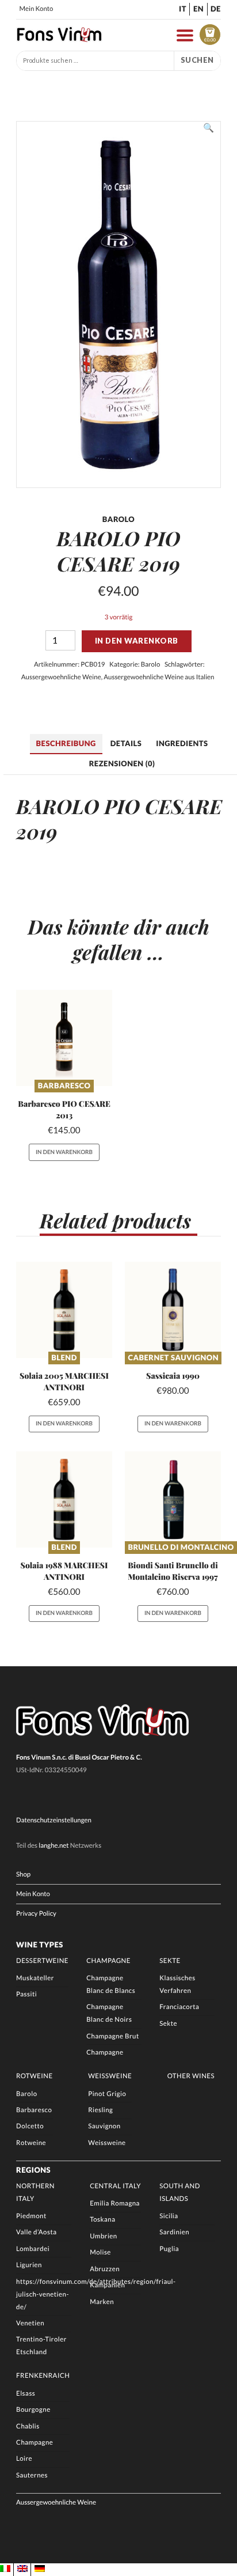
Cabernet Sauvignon (173, 1357)
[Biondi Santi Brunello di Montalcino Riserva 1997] (173, 1499)
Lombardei (33, 2249)
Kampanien (107, 2285)
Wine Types (40, 1945)
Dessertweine (42, 1961)
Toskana (102, 2220)
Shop (23, 1875)
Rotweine (35, 2076)
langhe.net (53, 1846)
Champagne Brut (113, 2036)
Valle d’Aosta (36, 2232)
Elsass (26, 2394)
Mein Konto (37, 9)
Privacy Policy (36, 1914)
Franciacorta (179, 2007)
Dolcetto (30, 2126)
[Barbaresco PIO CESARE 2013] (64, 1038)
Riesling (100, 2110)
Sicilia (169, 2216)
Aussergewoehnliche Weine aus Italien (159, 677)
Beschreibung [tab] (66, 743)
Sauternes (32, 2475)
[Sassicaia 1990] (173, 1310)
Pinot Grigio (107, 2094)
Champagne (108, 1961)
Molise (100, 2252)
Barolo (150, 665)
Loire (24, 2459)
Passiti (26, 1994)
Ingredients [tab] (182, 743)
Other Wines (191, 2076)
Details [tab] (126, 743)
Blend (64, 1357)
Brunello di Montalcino (181, 1547)
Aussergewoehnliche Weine (61, 677)
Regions (33, 2170)
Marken (102, 2302)
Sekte (170, 1961)
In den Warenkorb (137, 641)
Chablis (28, 2426)
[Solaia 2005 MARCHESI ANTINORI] (64, 1310)
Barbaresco (64, 1085)
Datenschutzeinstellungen (54, 1820)
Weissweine (110, 2076)
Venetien (30, 2323)
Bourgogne (33, 2410)
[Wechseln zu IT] (5, 2569)
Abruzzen (105, 2269)
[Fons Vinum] (59, 39)
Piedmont (31, 2216)
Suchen (197, 60)
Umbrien (104, 2236)
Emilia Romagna (115, 2204)
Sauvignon (104, 2126)
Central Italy (115, 2186)
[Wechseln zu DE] (40, 2569)
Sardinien (174, 2232)
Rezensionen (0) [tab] (122, 763)
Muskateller (35, 1978)
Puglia (169, 2249)
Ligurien (29, 2265)
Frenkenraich (43, 2376)
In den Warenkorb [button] (64, 1152)
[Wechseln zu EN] (22, 2569)
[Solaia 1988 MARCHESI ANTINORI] (64, 1499)
